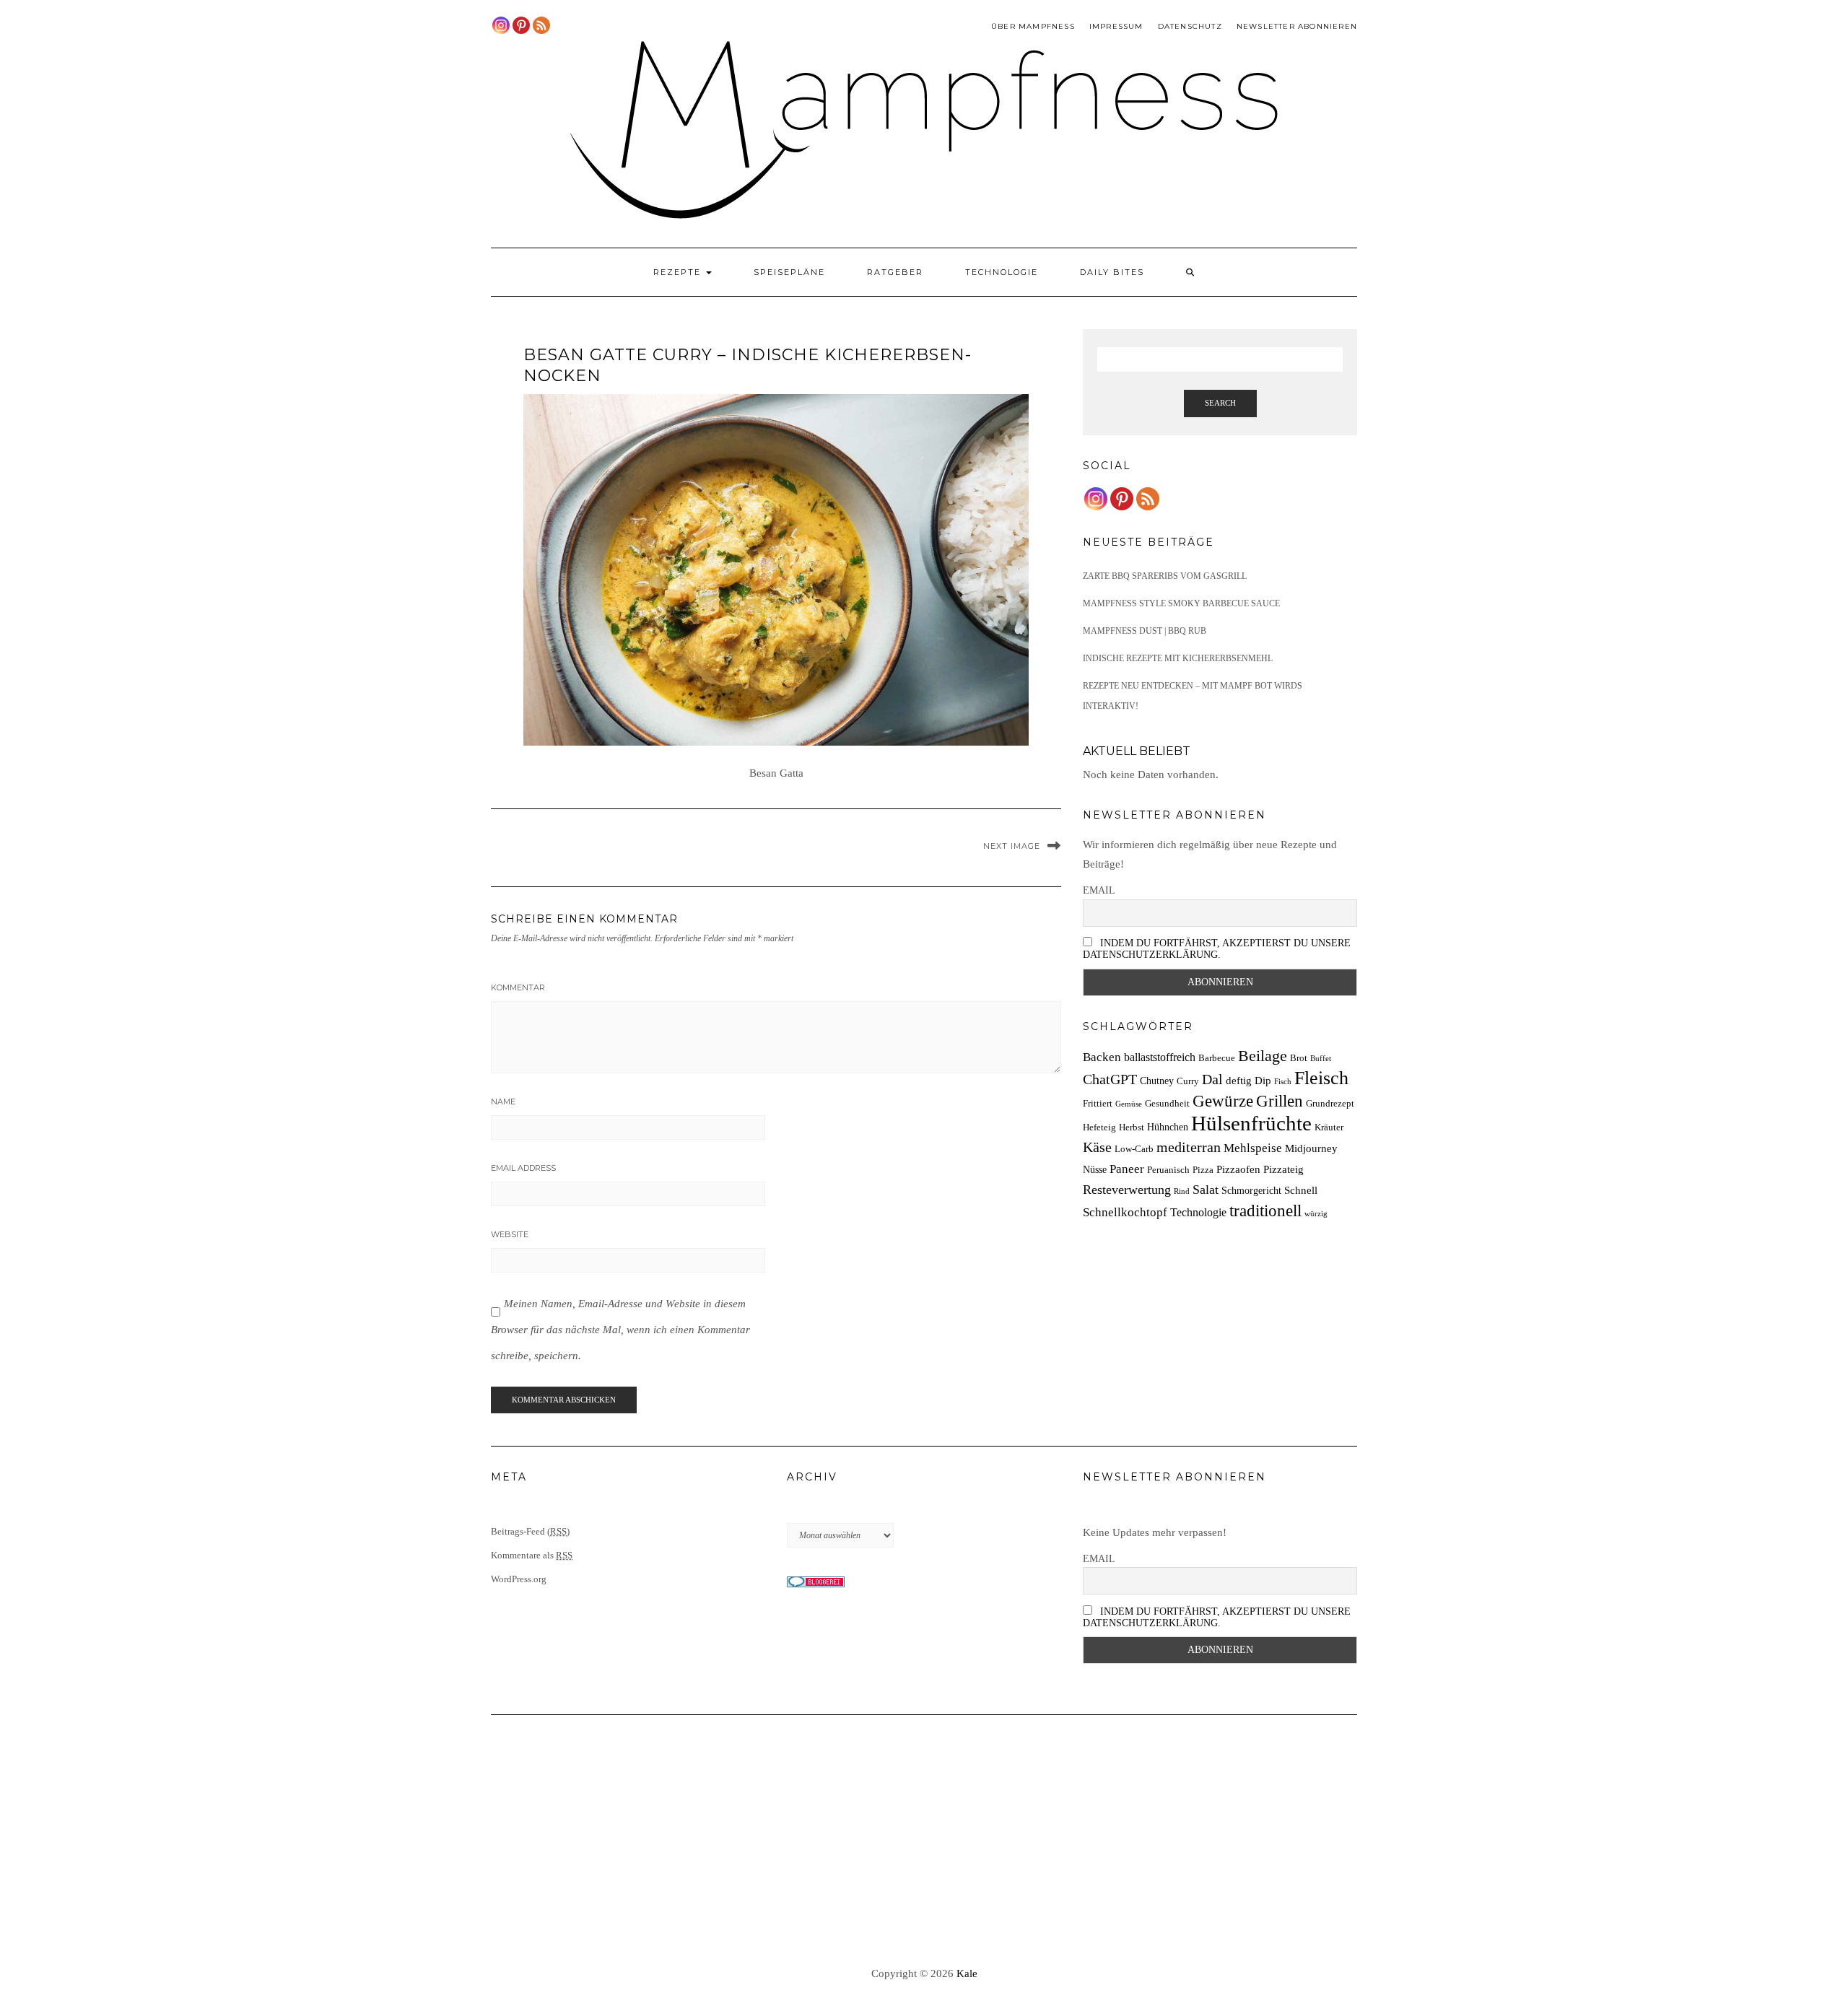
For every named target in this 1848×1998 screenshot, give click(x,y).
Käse (1097, 1147)
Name (503, 1101)
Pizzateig (1283, 1169)
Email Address (523, 1168)
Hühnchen (1168, 1127)
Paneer (1127, 1169)
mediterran (1189, 1147)
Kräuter (1329, 1127)
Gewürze (1223, 1101)
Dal (1212, 1079)
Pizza (1203, 1170)
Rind (1182, 1191)
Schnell (1301, 1190)
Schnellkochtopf (1125, 1212)
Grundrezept (1330, 1104)
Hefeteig (1099, 1127)
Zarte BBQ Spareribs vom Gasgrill (1165, 576)
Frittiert (1098, 1104)
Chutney (1157, 1081)
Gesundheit (1167, 1104)
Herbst (1132, 1127)
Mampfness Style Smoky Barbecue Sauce (1181, 603)
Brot (1299, 1058)
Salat (1206, 1190)
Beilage (1263, 1056)
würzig (1316, 1214)
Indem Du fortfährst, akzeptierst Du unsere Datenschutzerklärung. (1217, 949)
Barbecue (1217, 1058)
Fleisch (1321, 1078)
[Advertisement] (924, 1841)
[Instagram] (501, 25)
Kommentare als (532, 1555)
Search (1220, 403)
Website (510, 1234)
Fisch (1283, 1082)
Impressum (1116, 26)
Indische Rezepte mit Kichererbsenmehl (1178, 658)
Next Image (1012, 846)
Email (1099, 890)
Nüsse (1095, 1169)
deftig (1239, 1080)
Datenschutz (1190, 26)
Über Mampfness (1033, 26)
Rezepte (679, 272)
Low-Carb (1134, 1149)
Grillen (1280, 1101)
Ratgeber (895, 272)
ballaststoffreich (1160, 1057)
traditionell (1265, 1210)
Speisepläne (789, 272)
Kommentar (518, 987)
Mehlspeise (1253, 1148)
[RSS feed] (541, 25)
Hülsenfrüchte (1251, 1123)
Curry (1188, 1081)
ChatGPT (1110, 1079)
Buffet (1321, 1059)
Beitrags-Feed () (530, 1531)
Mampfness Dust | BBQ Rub (1145, 631)
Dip (1263, 1080)
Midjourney (1311, 1148)
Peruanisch (1168, 1170)
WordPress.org (519, 1579)
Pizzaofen (1238, 1169)
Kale (967, 1973)
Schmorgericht (1251, 1190)
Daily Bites (1112, 272)
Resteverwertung (1127, 1190)
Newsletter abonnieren (1297, 26)
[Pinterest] (521, 25)
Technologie (1002, 272)
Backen (1102, 1057)
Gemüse (1129, 1104)
